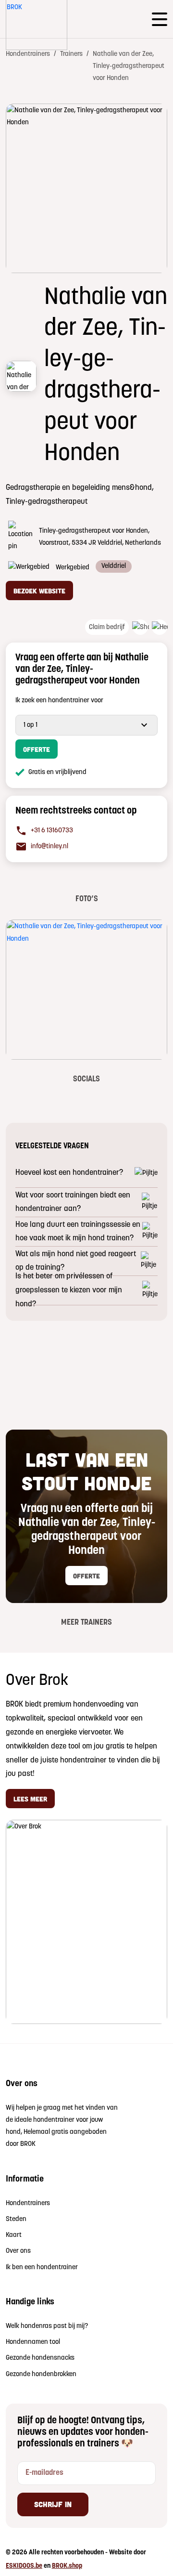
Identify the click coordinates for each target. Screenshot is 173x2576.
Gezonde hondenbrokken (41, 2374)
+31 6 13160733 (52, 831)
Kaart (14, 2235)
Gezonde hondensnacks (40, 2358)
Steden (16, 2219)
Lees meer (30, 1799)
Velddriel (114, 566)
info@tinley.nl (49, 847)
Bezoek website (39, 591)
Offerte (37, 749)
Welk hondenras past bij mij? (47, 2326)
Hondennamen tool (33, 2342)
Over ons (18, 2251)
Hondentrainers (28, 54)
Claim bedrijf (107, 627)
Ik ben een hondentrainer (42, 2267)
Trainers (71, 54)
